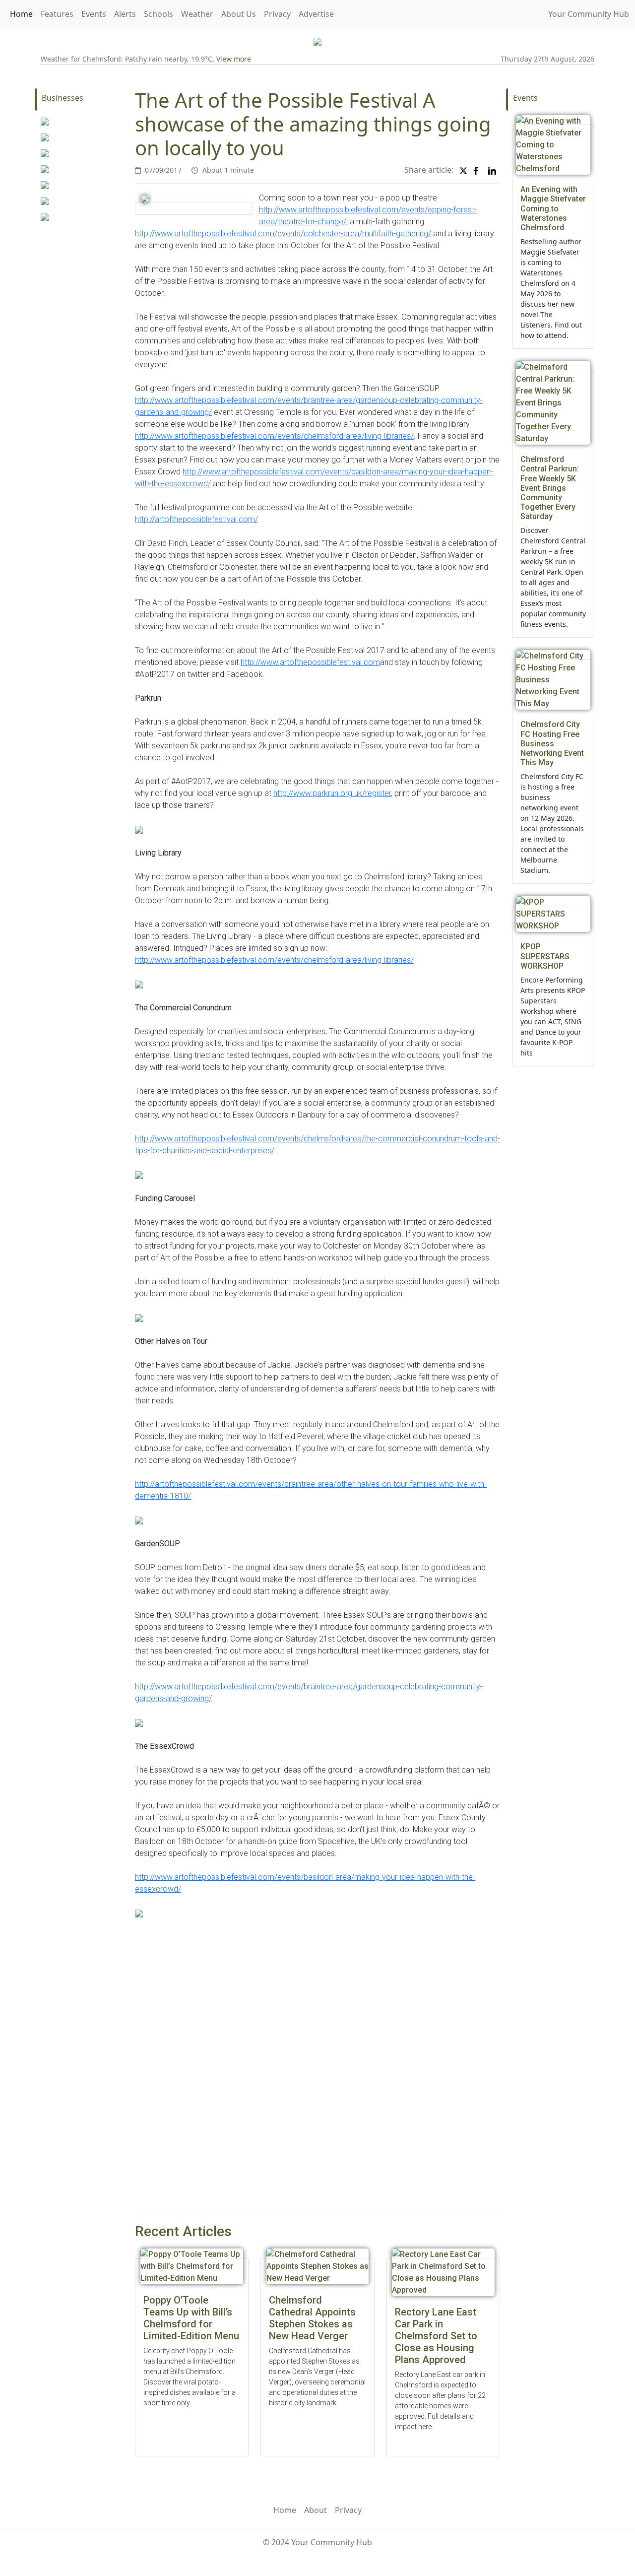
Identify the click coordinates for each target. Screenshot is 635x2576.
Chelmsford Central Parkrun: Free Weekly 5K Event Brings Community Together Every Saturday (550, 488)
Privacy (277, 14)
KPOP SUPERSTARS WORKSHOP (545, 956)
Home (21, 14)
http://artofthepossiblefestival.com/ (196, 519)
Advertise (316, 14)
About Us (239, 14)
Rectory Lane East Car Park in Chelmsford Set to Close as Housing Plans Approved (436, 2336)
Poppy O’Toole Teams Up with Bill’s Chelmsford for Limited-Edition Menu (191, 2318)
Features (57, 14)
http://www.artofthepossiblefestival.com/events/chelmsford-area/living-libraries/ (274, 436)
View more (234, 59)
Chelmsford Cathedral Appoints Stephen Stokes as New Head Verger (312, 2318)
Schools (159, 14)
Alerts (125, 14)
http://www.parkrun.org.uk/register (332, 793)
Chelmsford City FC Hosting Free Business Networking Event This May (552, 743)
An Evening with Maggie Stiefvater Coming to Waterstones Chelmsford (553, 208)
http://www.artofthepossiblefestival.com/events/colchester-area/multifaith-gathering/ (283, 233)
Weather (197, 14)
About (316, 2510)
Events (94, 14)
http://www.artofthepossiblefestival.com (310, 662)
